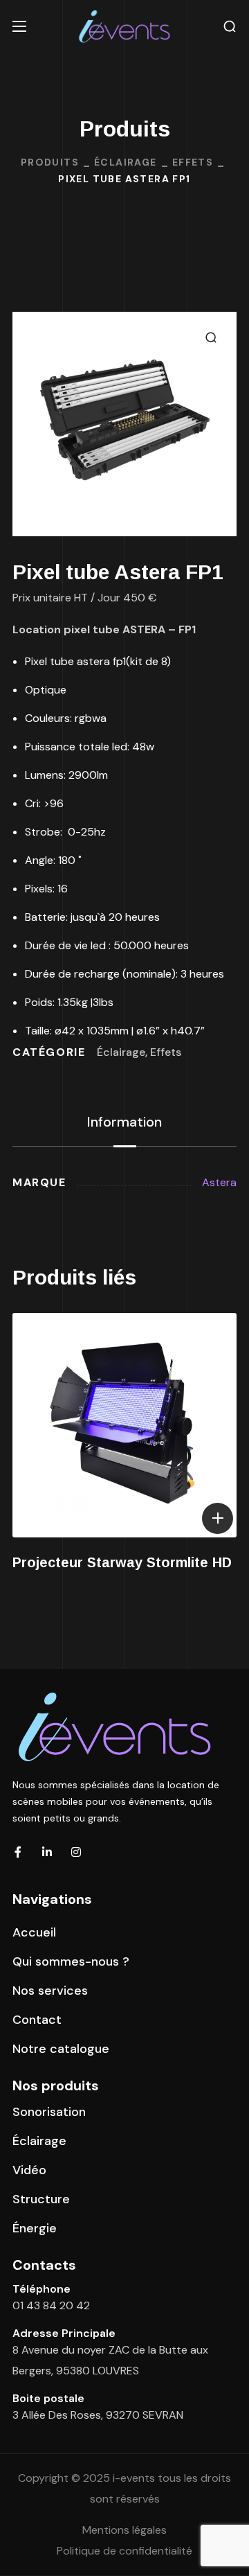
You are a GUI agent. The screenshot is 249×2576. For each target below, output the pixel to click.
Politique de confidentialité (124, 2551)
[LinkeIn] (47, 1852)
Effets (193, 162)
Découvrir (218, 1518)
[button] (230, 27)
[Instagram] (76, 1852)
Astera (219, 1182)
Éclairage (126, 162)
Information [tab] (124, 1122)
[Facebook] (18, 1852)
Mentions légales (124, 2530)
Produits (50, 162)
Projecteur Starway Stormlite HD (122, 1562)
